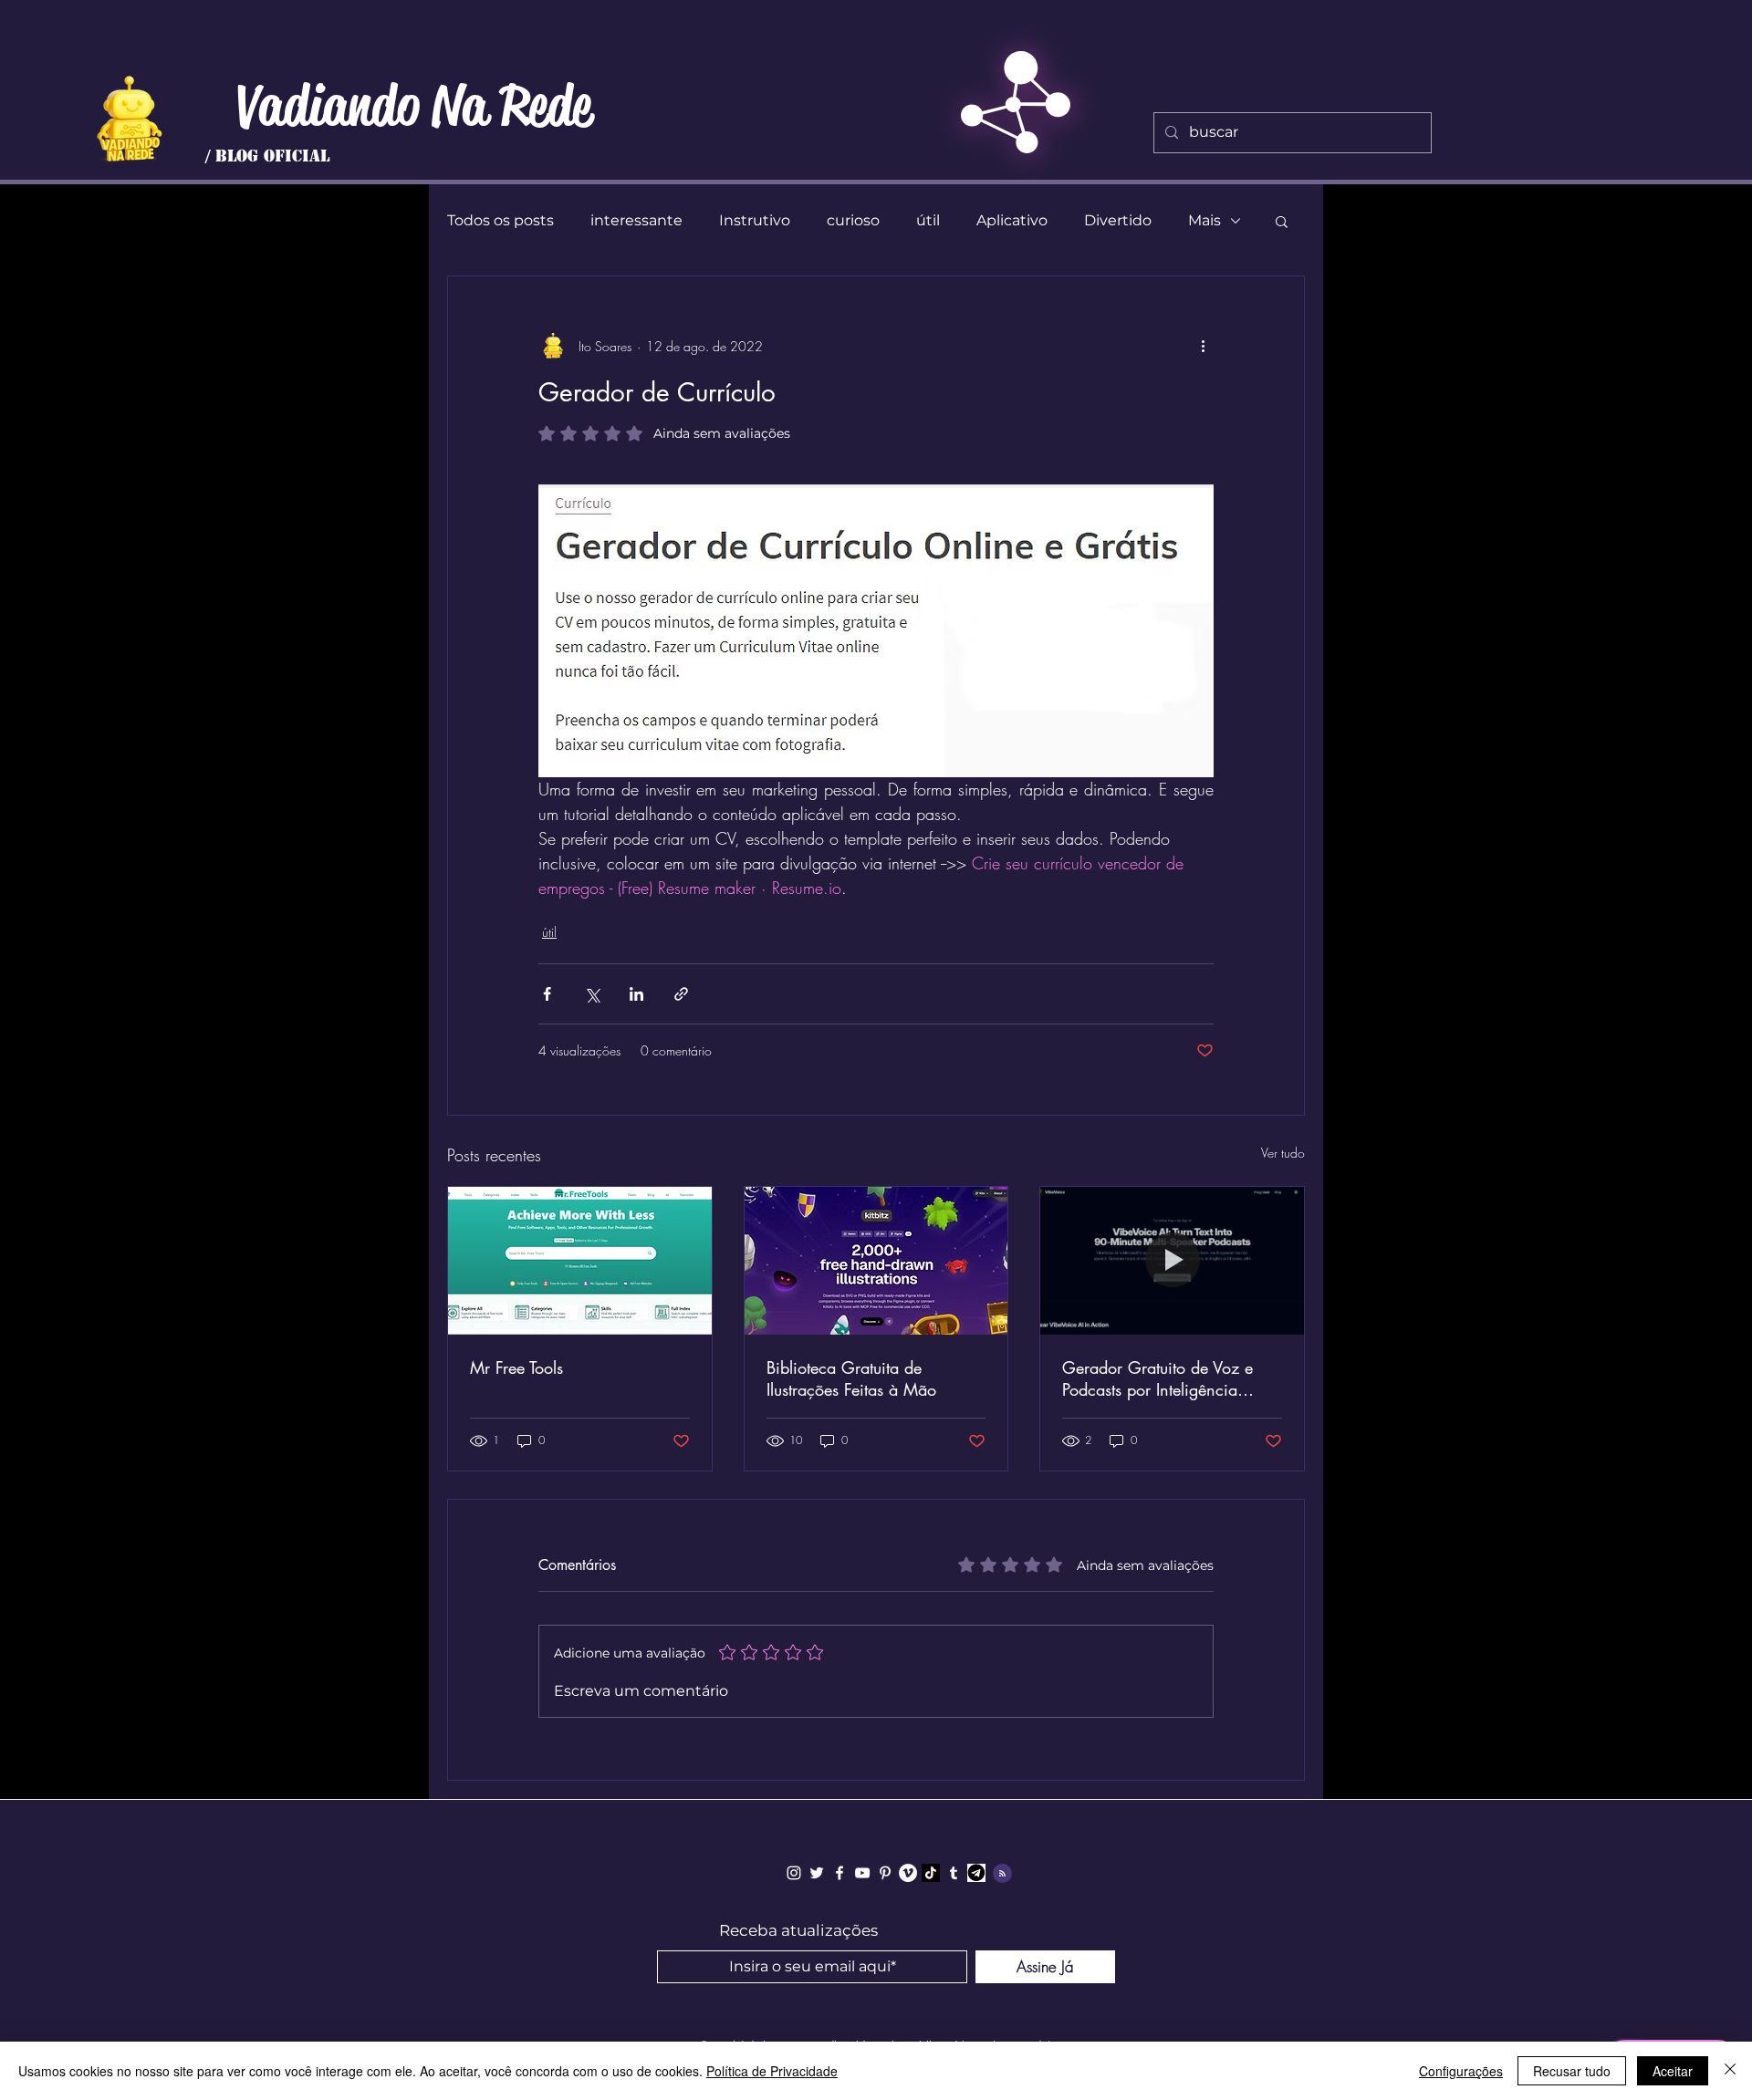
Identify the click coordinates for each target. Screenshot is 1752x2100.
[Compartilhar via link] (681, 994)
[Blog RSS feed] (1002, 1874)
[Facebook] (839, 1873)
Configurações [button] (1461, 2071)
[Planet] (129, 119)
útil (928, 220)
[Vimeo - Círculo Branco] (908, 1873)
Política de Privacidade (772, 2071)
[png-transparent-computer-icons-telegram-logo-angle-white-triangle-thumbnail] (976, 1873)
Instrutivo (755, 220)
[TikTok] (931, 1873)
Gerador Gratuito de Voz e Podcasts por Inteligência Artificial (1158, 1378)
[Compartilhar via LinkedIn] (636, 994)
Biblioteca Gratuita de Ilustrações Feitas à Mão (851, 1378)
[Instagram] (794, 1873)
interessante (636, 220)
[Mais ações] (1203, 346)
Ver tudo (1283, 1153)
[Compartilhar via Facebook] (547, 994)
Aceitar (1673, 2071)
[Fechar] (1730, 2071)
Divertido (1118, 220)
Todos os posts (501, 220)
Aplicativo (1012, 220)
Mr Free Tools (516, 1367)
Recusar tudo (1572, 2071)
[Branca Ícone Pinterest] (885, 1873)
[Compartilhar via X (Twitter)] (592, 994)
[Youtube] (862, 1873)
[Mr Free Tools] (580, 1261)
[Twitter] (817, 1873)
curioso (853, 220)
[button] (1282, 221)
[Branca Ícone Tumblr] (954, 1873)
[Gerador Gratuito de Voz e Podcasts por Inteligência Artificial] (1172, 1261)
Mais (1204, 220)
